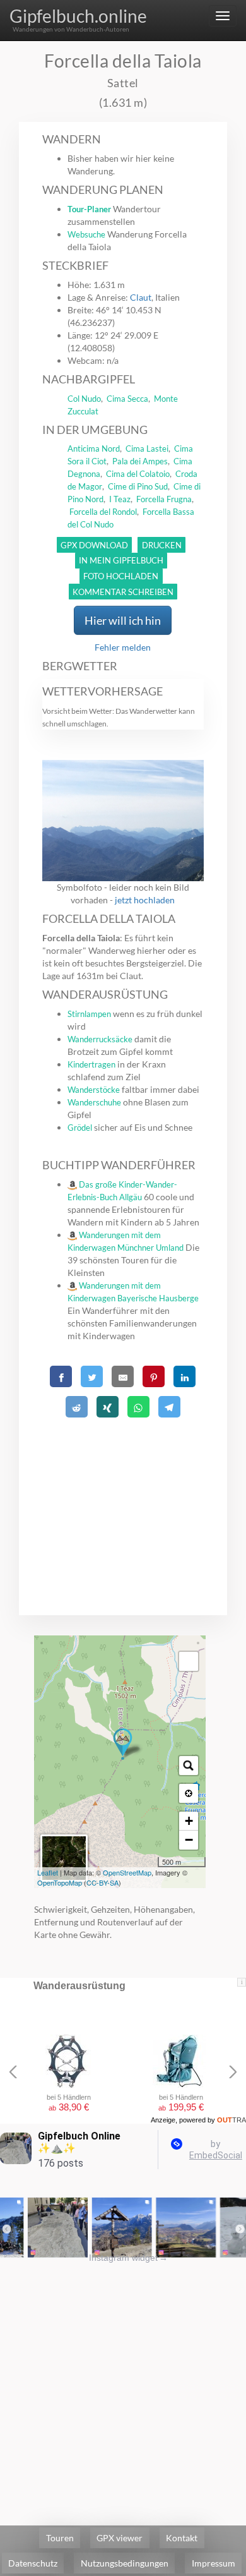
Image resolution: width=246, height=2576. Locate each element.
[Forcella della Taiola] (123, 1744)
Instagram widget (128, 2258)
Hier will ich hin (123, 620)
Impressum (214, 2563)
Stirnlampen (89, 1014)
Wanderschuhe (94, 1102)
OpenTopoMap (60, 1882)
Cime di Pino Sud (138, 486)
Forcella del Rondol (103, 512)
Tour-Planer (89, 209)
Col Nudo (84, 399)
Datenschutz (33, 2563)
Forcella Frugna (164, 499)
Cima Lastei (147, 448)
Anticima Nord (94, 448)
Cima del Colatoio (138, 474)
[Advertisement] (123, 1501)
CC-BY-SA (102, 1882)
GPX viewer (120, 2538)
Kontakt (182, 2538)
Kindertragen (91, 1064)
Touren (60, 2538)
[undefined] (189, 1661)
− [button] (189, 1840)
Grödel (80, 1128)
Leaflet (48, 1872)
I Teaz (120, 499)
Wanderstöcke (94, 1090)
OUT (231, 2120)
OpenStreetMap (127, 1872)
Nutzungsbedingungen (125, 2563)
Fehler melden (123, 647)
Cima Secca (127, 399)
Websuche (86, 234)
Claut (141, 297)
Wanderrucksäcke (100, 1039)
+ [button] (189, 1821)
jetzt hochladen (145, 900)
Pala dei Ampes (140, 461)
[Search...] (189, 1766)
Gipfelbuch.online (78, 16)
